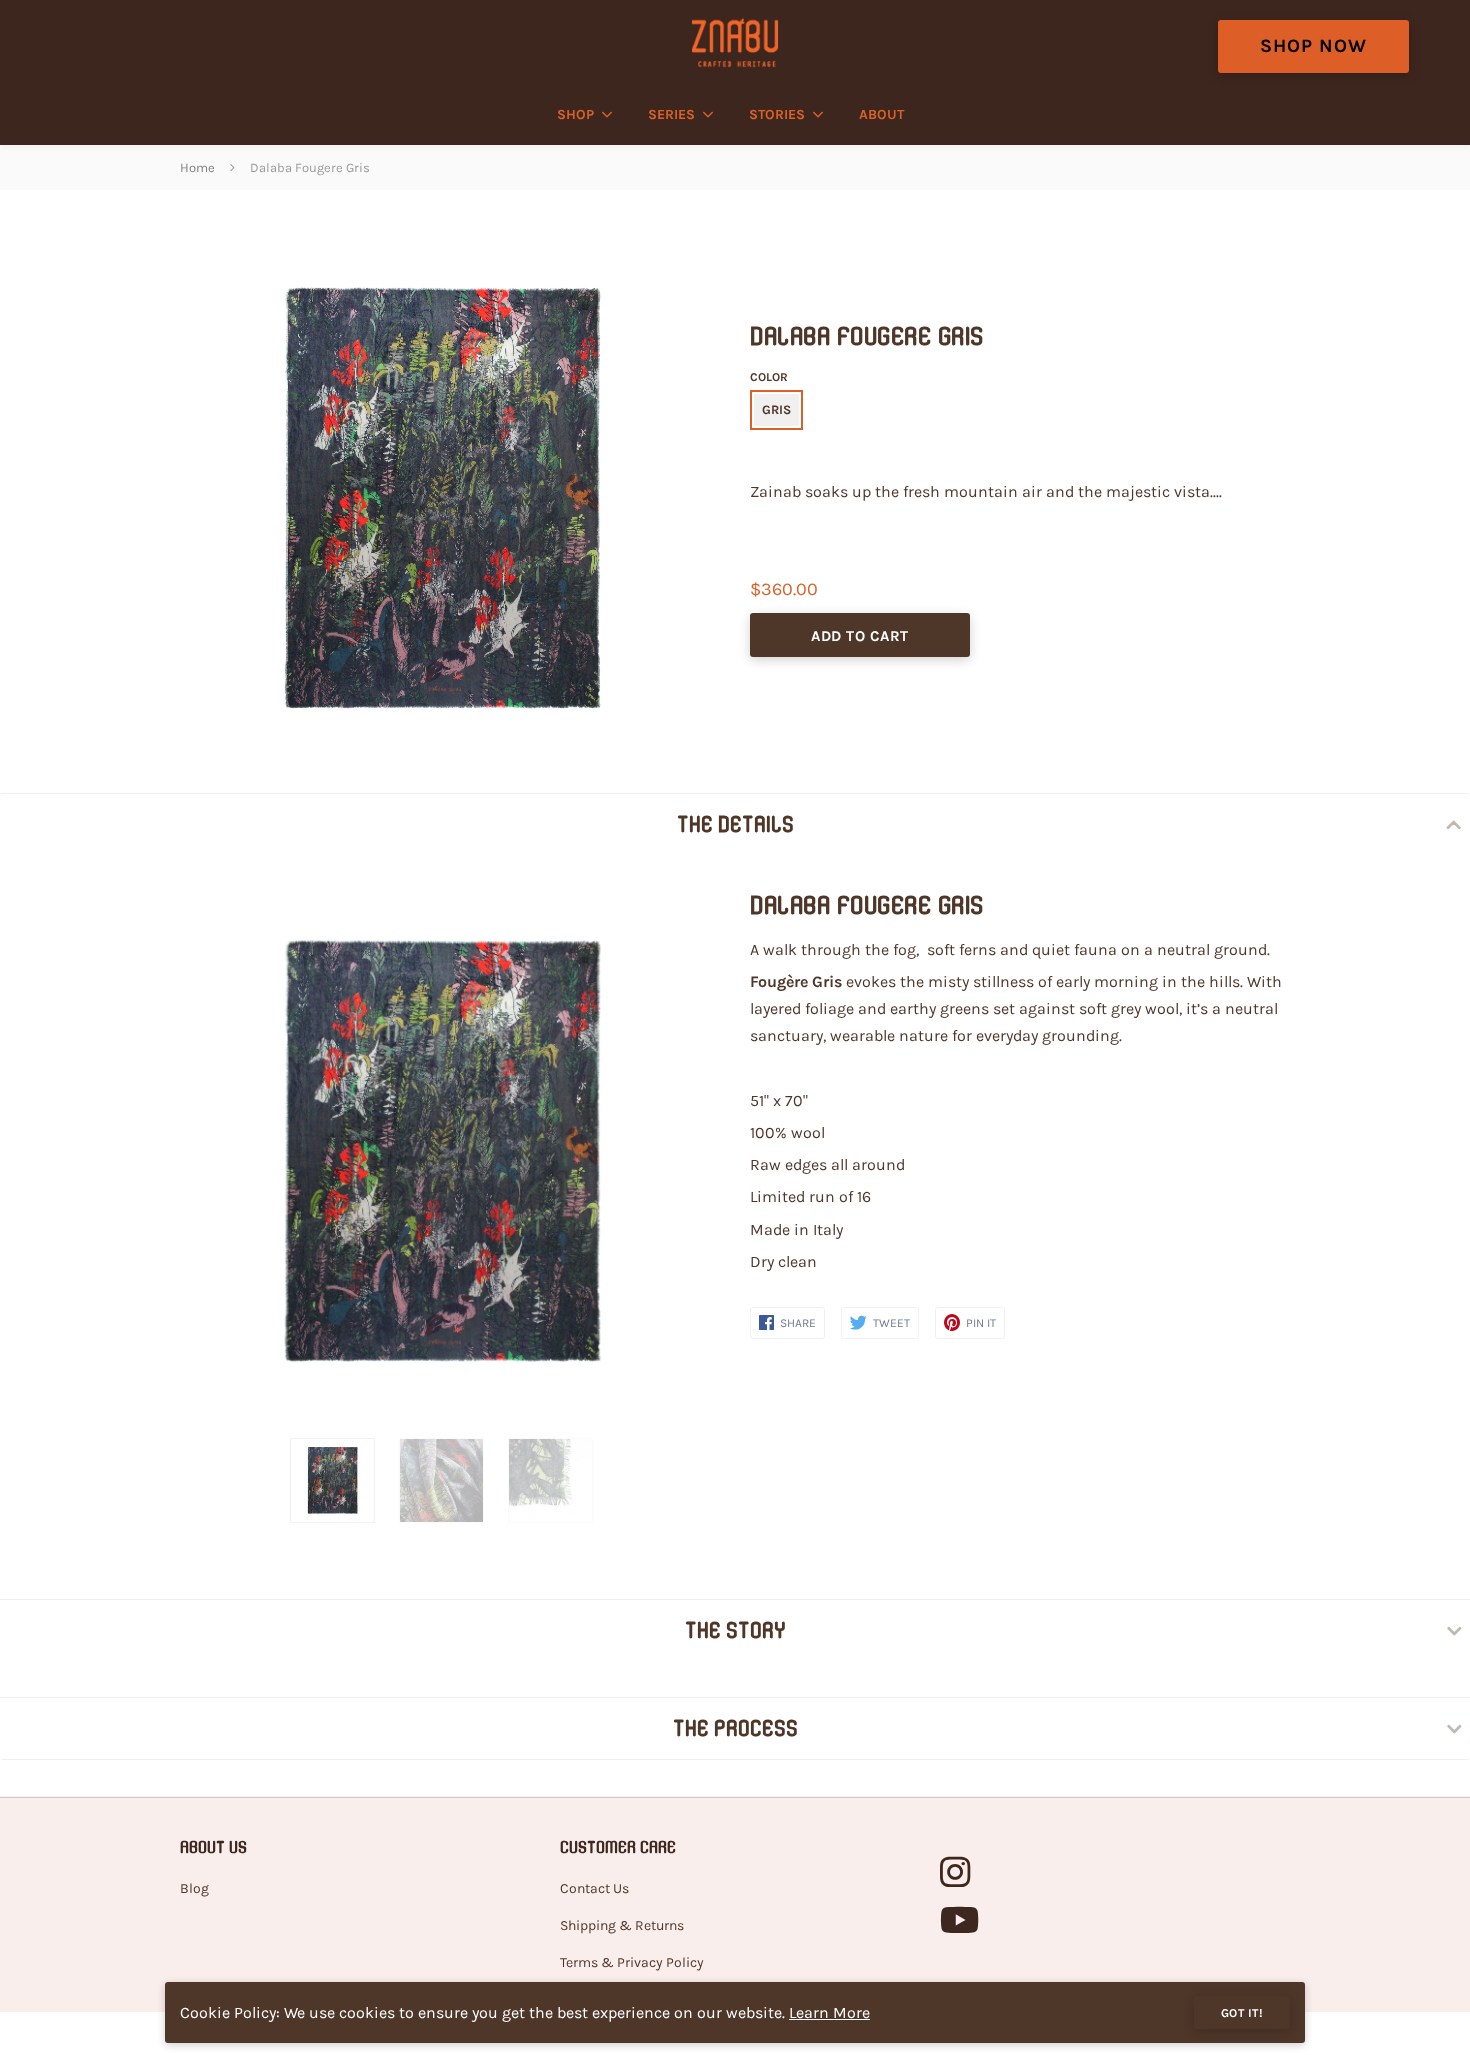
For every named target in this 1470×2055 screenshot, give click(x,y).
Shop (575, 114)
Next (678, 1153)
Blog (194, 1888)
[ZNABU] (734, 42)
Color (769, 377)
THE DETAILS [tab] (735, 824)
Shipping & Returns (622, 1925)
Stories (777, 114)
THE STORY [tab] (735, 1630)
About (881, 114)
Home (197, 167)
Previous (190, 1153)
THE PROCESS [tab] (735, 1728)
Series (671, 114)
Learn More (829, 2012)
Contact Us (594, 1888)
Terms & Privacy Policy (632, 1962)
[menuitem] (579, 115)
